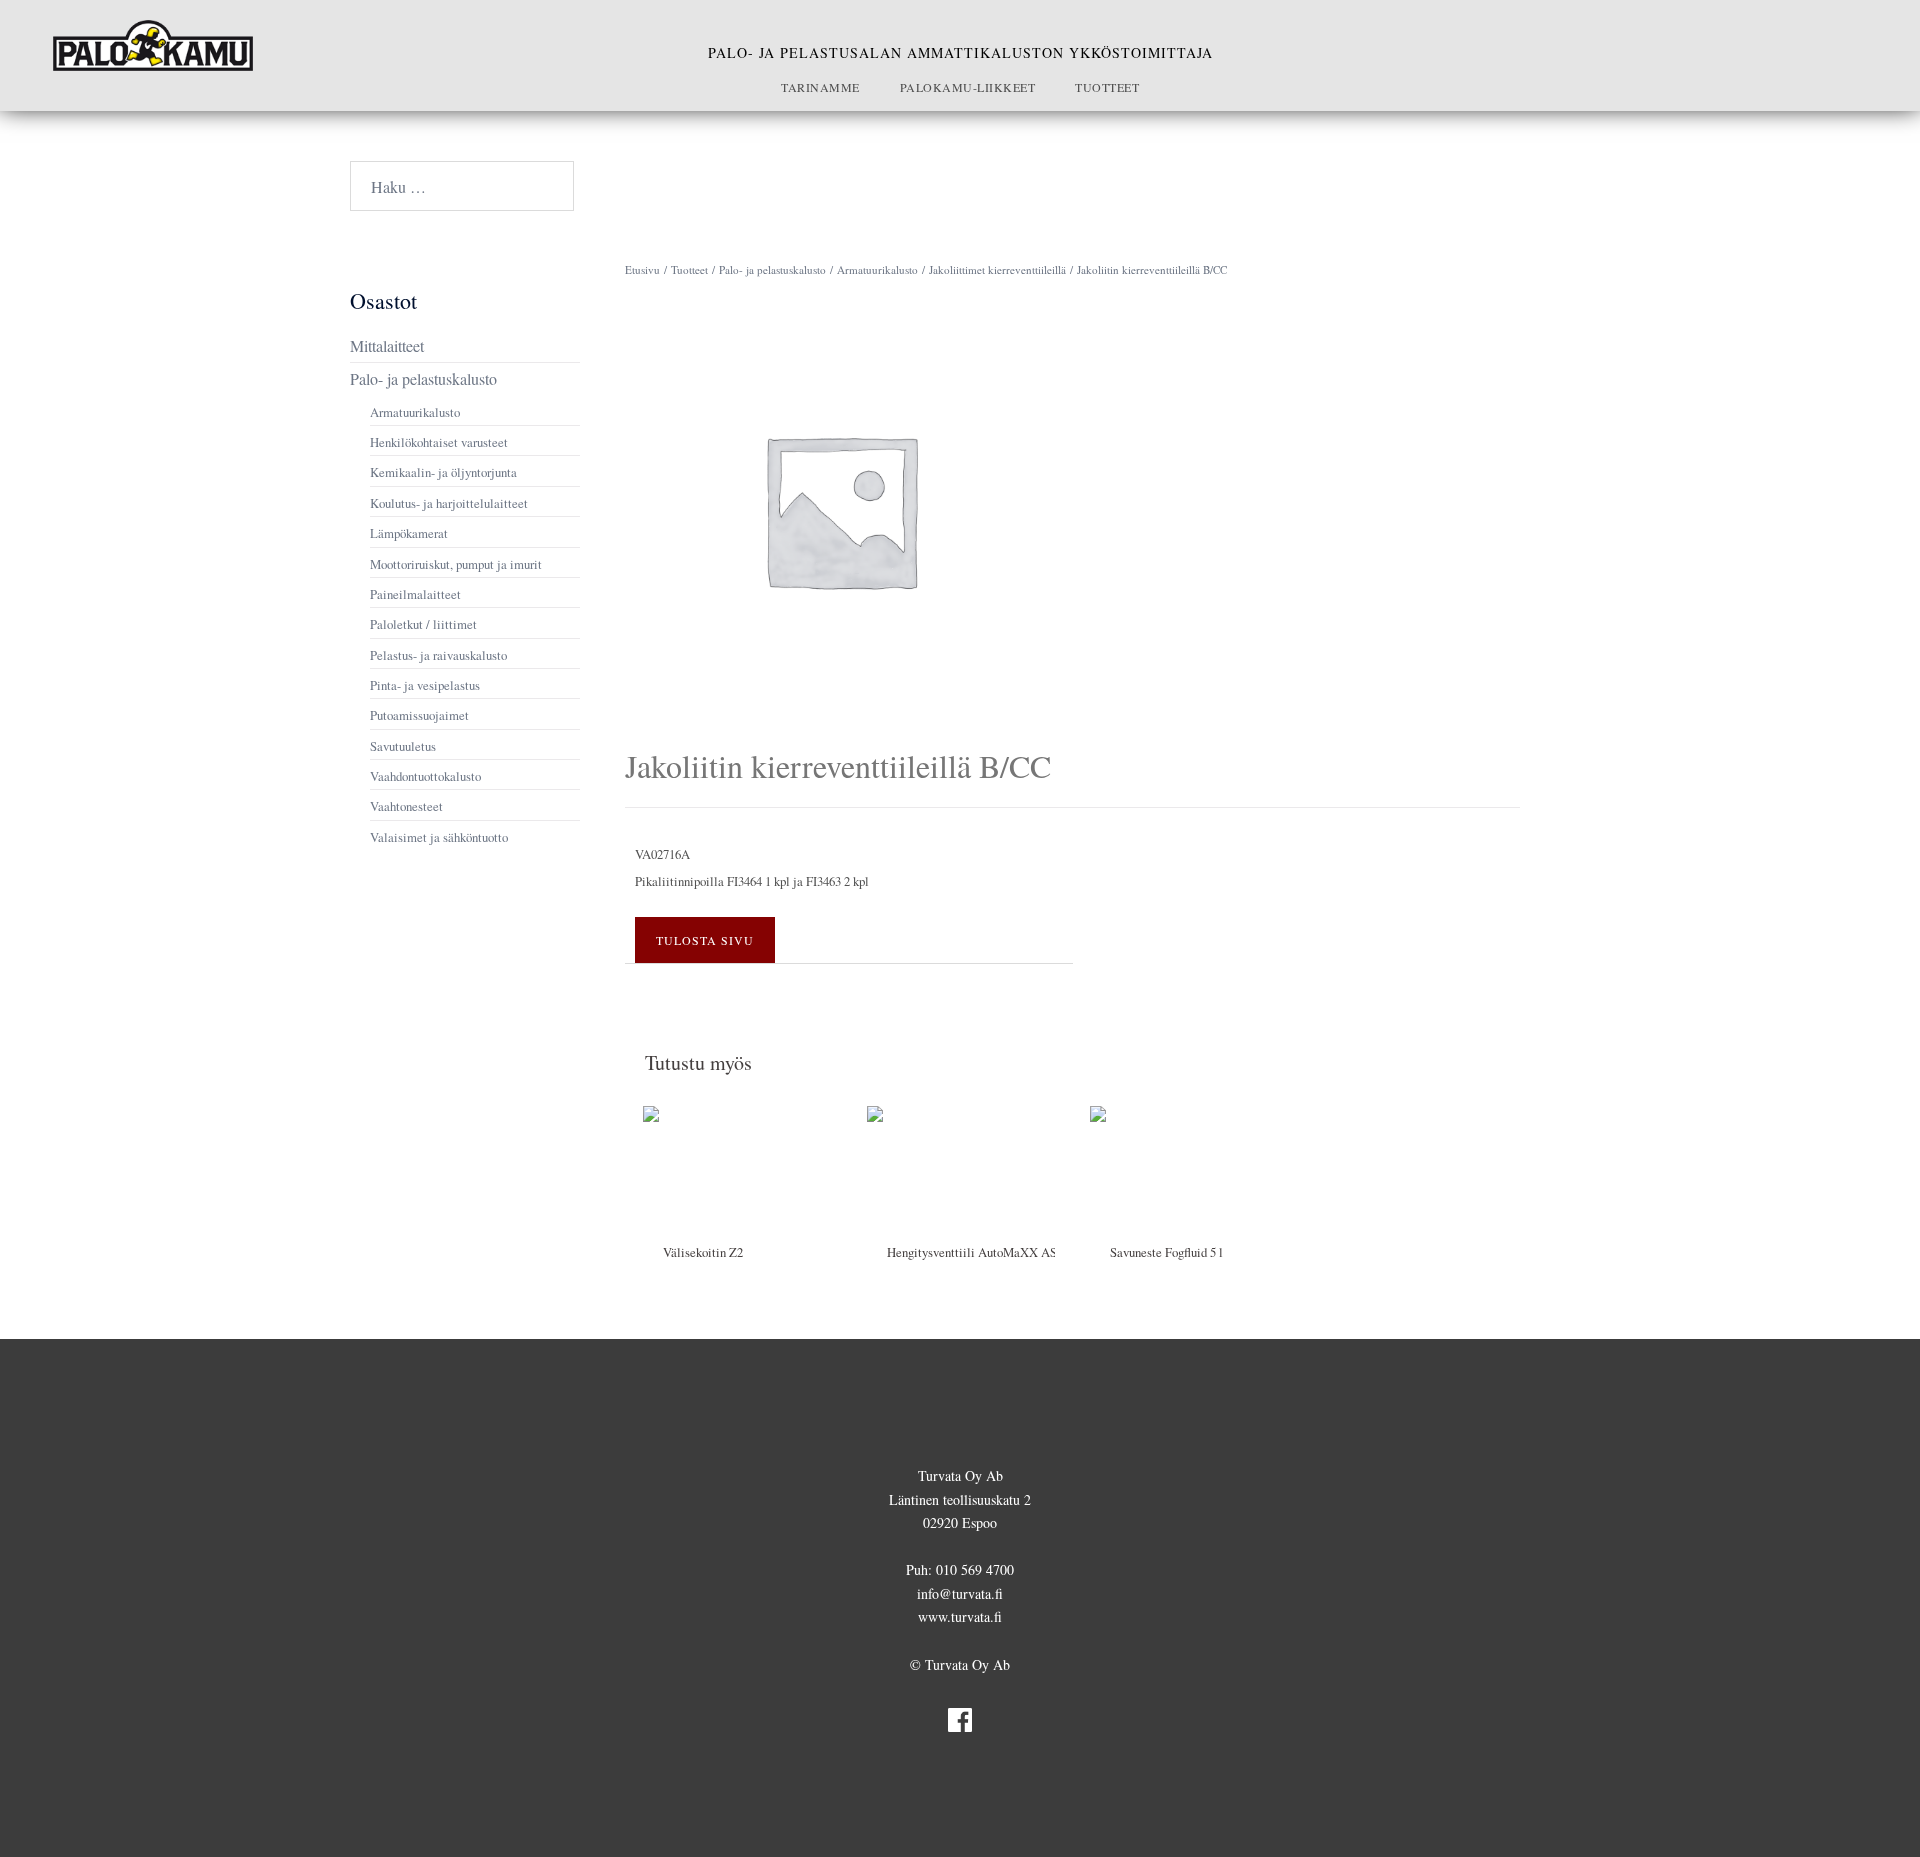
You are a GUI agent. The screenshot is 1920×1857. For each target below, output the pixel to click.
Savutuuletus (403, 746)
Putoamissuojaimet (419, 715)
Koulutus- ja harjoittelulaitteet (449, 503)
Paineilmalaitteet (415, 594)
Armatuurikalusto (877, 269)
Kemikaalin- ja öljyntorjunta (443, 472)
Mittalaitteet (387, 345)
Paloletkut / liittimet (423, 624)
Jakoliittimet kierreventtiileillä (997, 269)
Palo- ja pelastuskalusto (772, 269)
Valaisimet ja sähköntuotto (439, 837)
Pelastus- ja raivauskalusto (438, 655)
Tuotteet (1107, 87)
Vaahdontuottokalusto (425, 776)
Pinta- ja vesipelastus (425, 685)
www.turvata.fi (960, 1616)
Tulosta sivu (705, 940)
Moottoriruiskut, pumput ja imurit (456, 564)
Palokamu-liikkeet (968, 87)
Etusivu (642, 269)
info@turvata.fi (960, 1593)
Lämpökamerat (409, 533)
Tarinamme (820, 87)
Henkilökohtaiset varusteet (439, 442)
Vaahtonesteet (406, 806)
